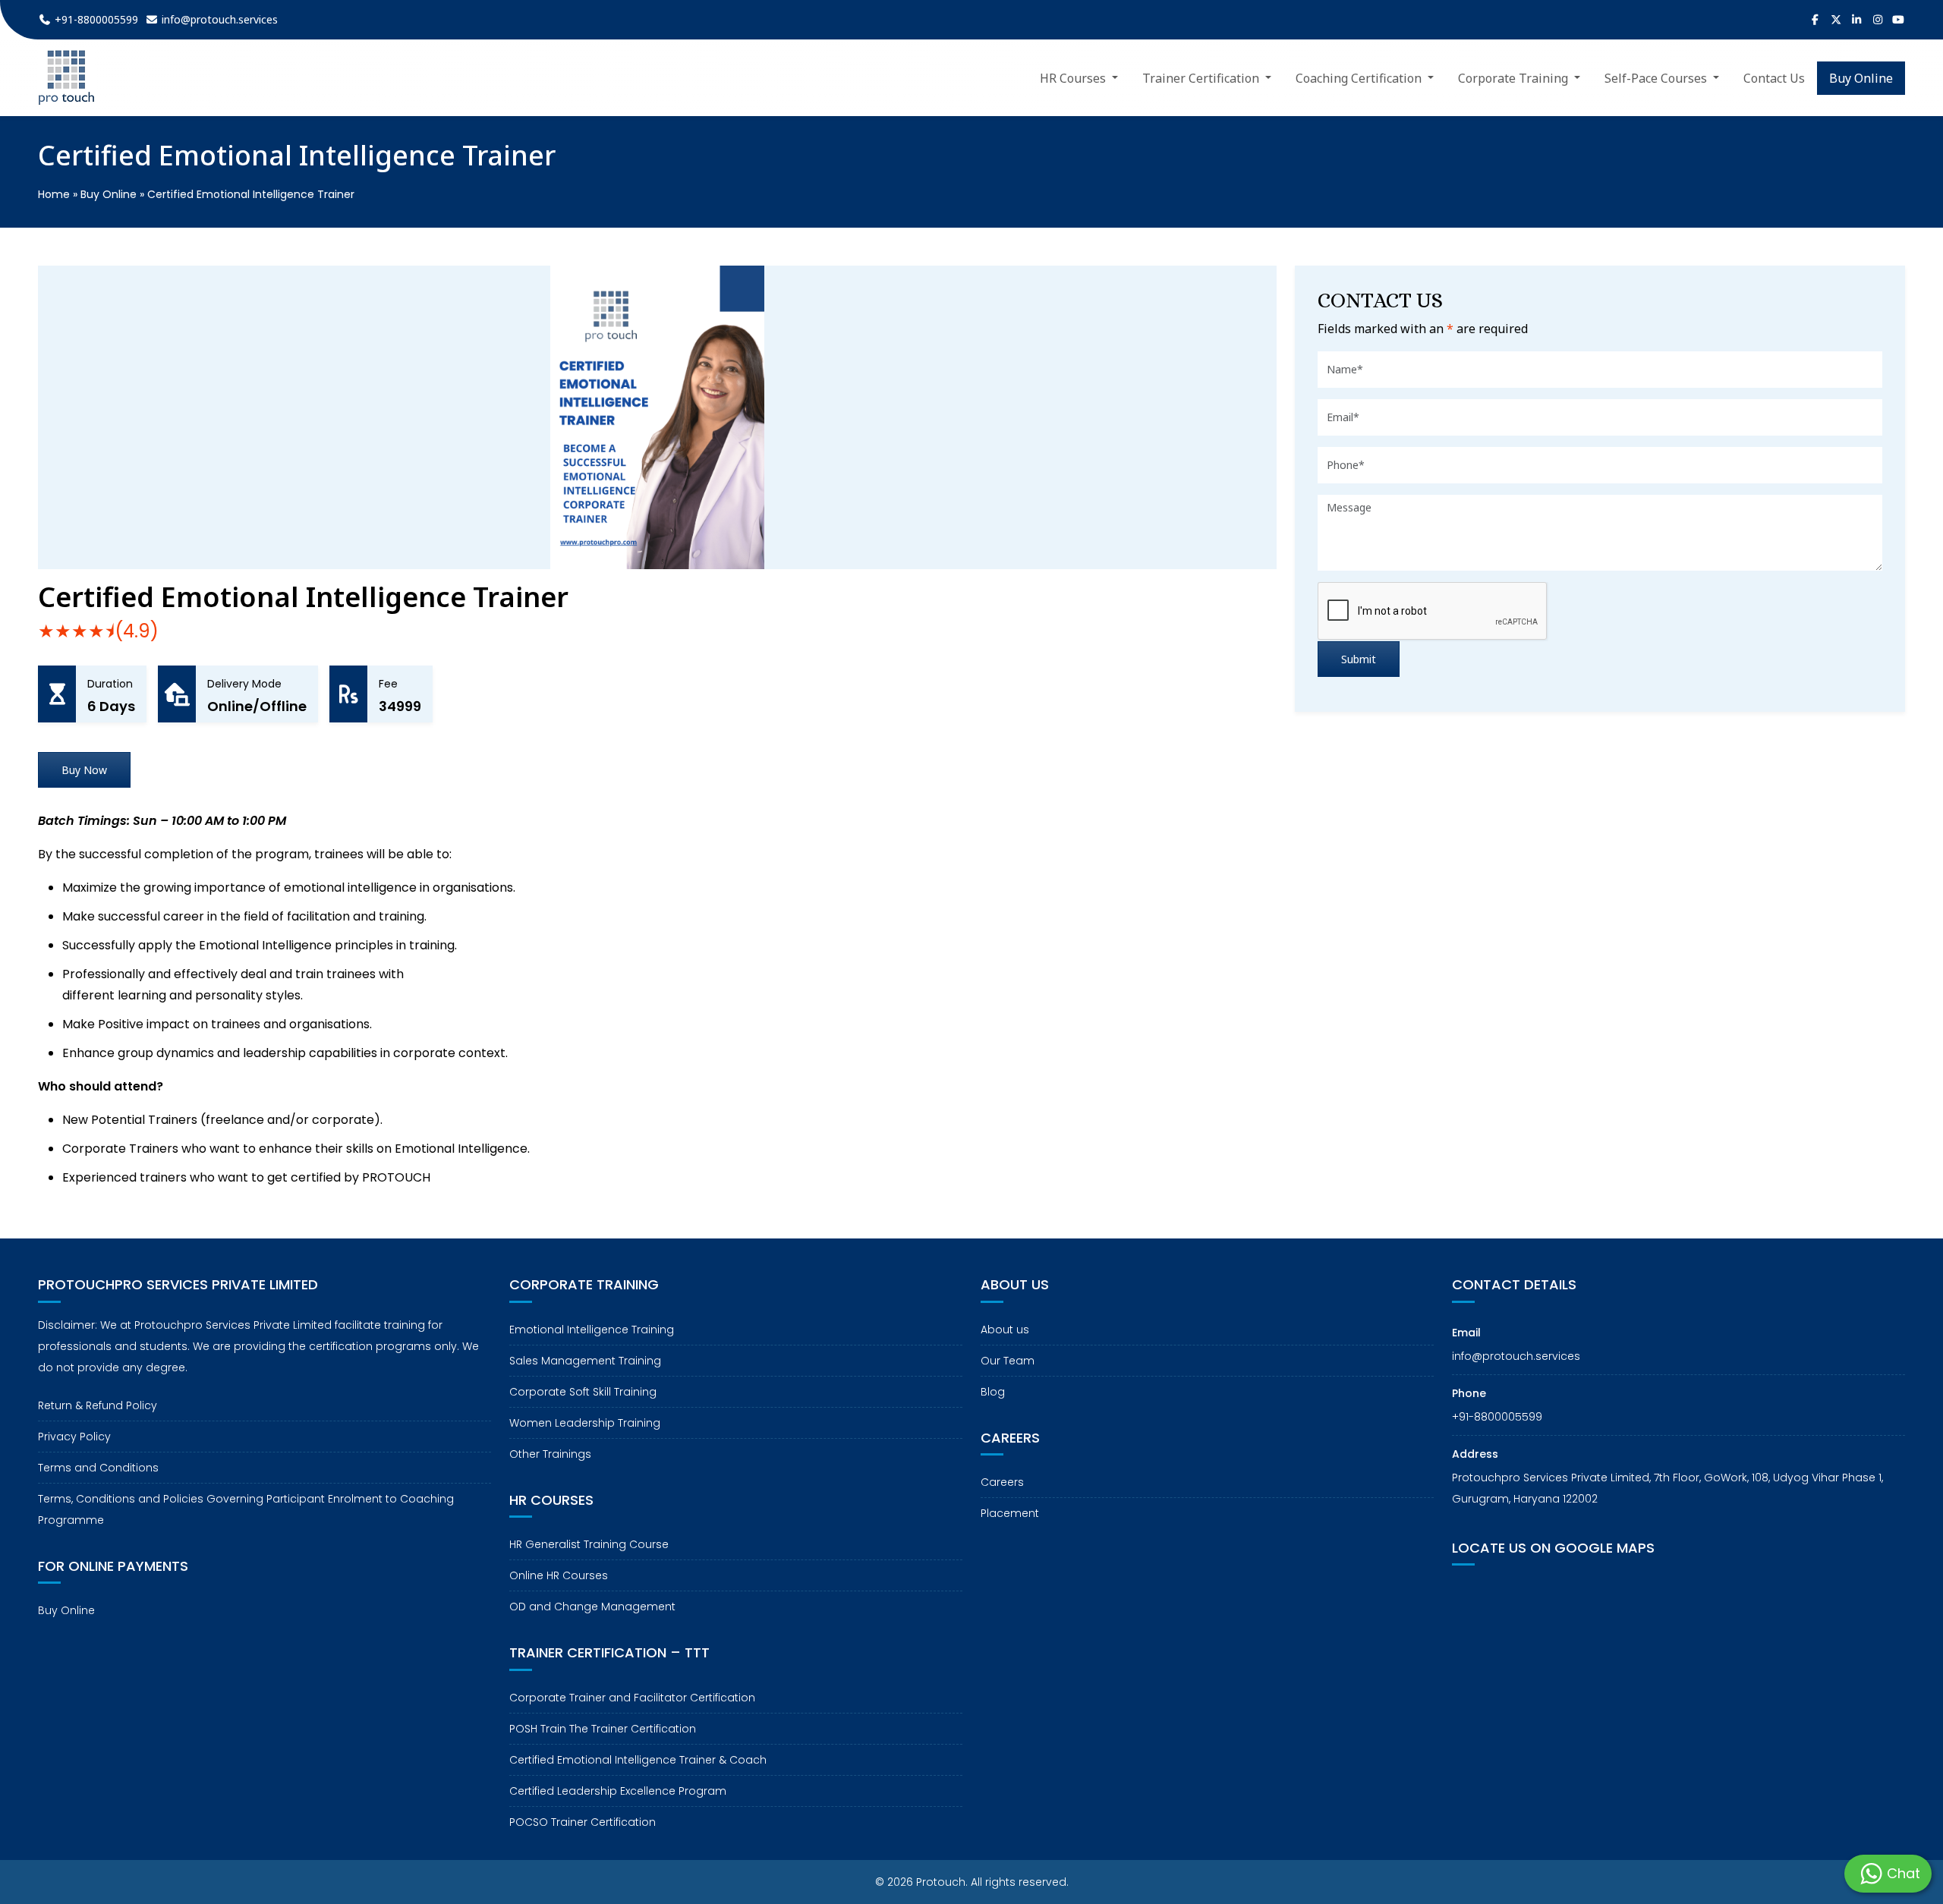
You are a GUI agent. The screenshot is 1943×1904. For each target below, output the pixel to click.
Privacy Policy (74, 1437)
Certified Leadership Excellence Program (618, 1791)
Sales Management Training (585, 1361)
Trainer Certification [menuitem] (1202, 78)
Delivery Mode (244, 684)
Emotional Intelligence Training (592, 1330)
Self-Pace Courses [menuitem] (1657, 78)
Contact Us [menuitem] (1774, 78)
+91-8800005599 (1497, 1417)
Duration (110, 684)
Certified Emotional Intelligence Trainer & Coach (638, 1760)
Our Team (1008, 1361)
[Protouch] (66, 78)
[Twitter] (1836, 20)
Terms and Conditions (98, 1468)
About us (1005, 1330)
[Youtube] (1899, 20)
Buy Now (84, 770)
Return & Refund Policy (98, 1405)
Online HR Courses (559, 1575)
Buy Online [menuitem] (1861, 78)
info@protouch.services (1516, 1356)
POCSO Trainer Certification (583, 1822)
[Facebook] (1815, 20)
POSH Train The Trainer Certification (603, 1729)
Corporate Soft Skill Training (583, 1392)
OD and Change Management (592, 1607)
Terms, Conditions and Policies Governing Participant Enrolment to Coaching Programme (246, 1509)
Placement (1010, 1513)
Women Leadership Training (585, 1423)
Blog (993, 1392)
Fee (388, 684)
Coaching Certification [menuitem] (1360, 78)
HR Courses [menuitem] (1074, 78)
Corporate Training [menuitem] (1515, 78)
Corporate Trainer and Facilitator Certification (632, 1698)
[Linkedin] (1857, 20)
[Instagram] (1878, 20)
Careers (1002, 1482)
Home (54, 194)
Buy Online (109, 194)
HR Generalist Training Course (589, 1544)
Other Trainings (550, 1454)
